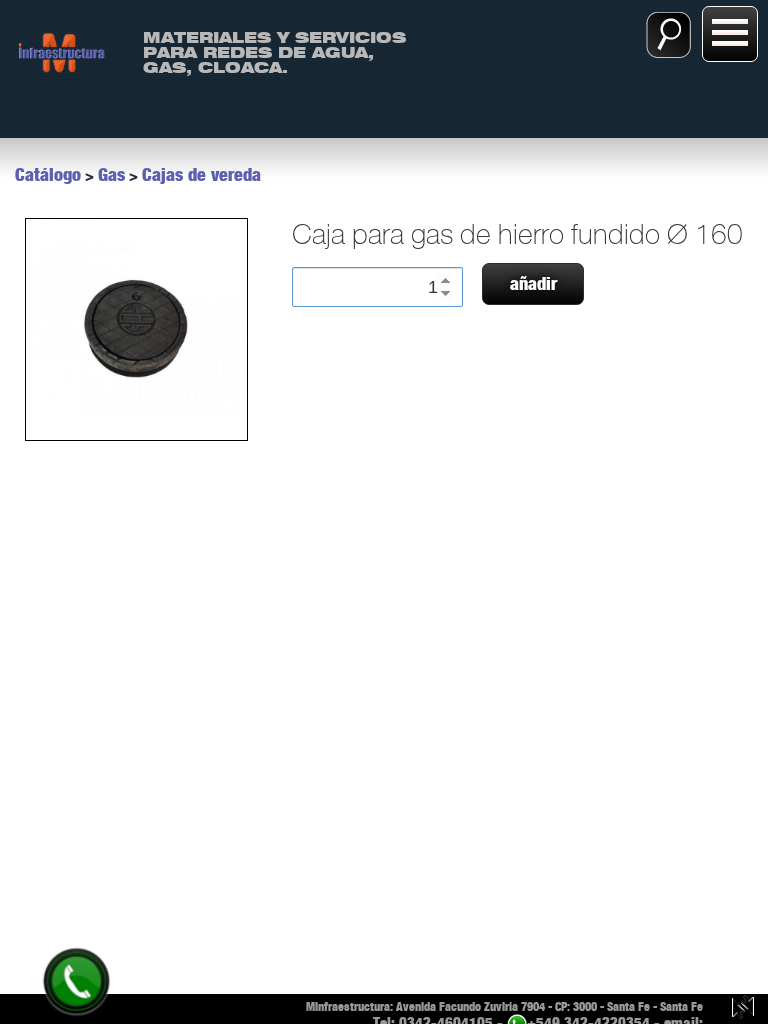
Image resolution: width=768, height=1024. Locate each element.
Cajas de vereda (201, 175)
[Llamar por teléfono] (76, 980)
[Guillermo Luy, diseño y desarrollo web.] (743, 1009)
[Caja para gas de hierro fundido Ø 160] (135, 329)
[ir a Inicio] (62, 51)
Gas (111, 175)
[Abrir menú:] (730, 34)
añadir (533, 284)
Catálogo (48, 175)
